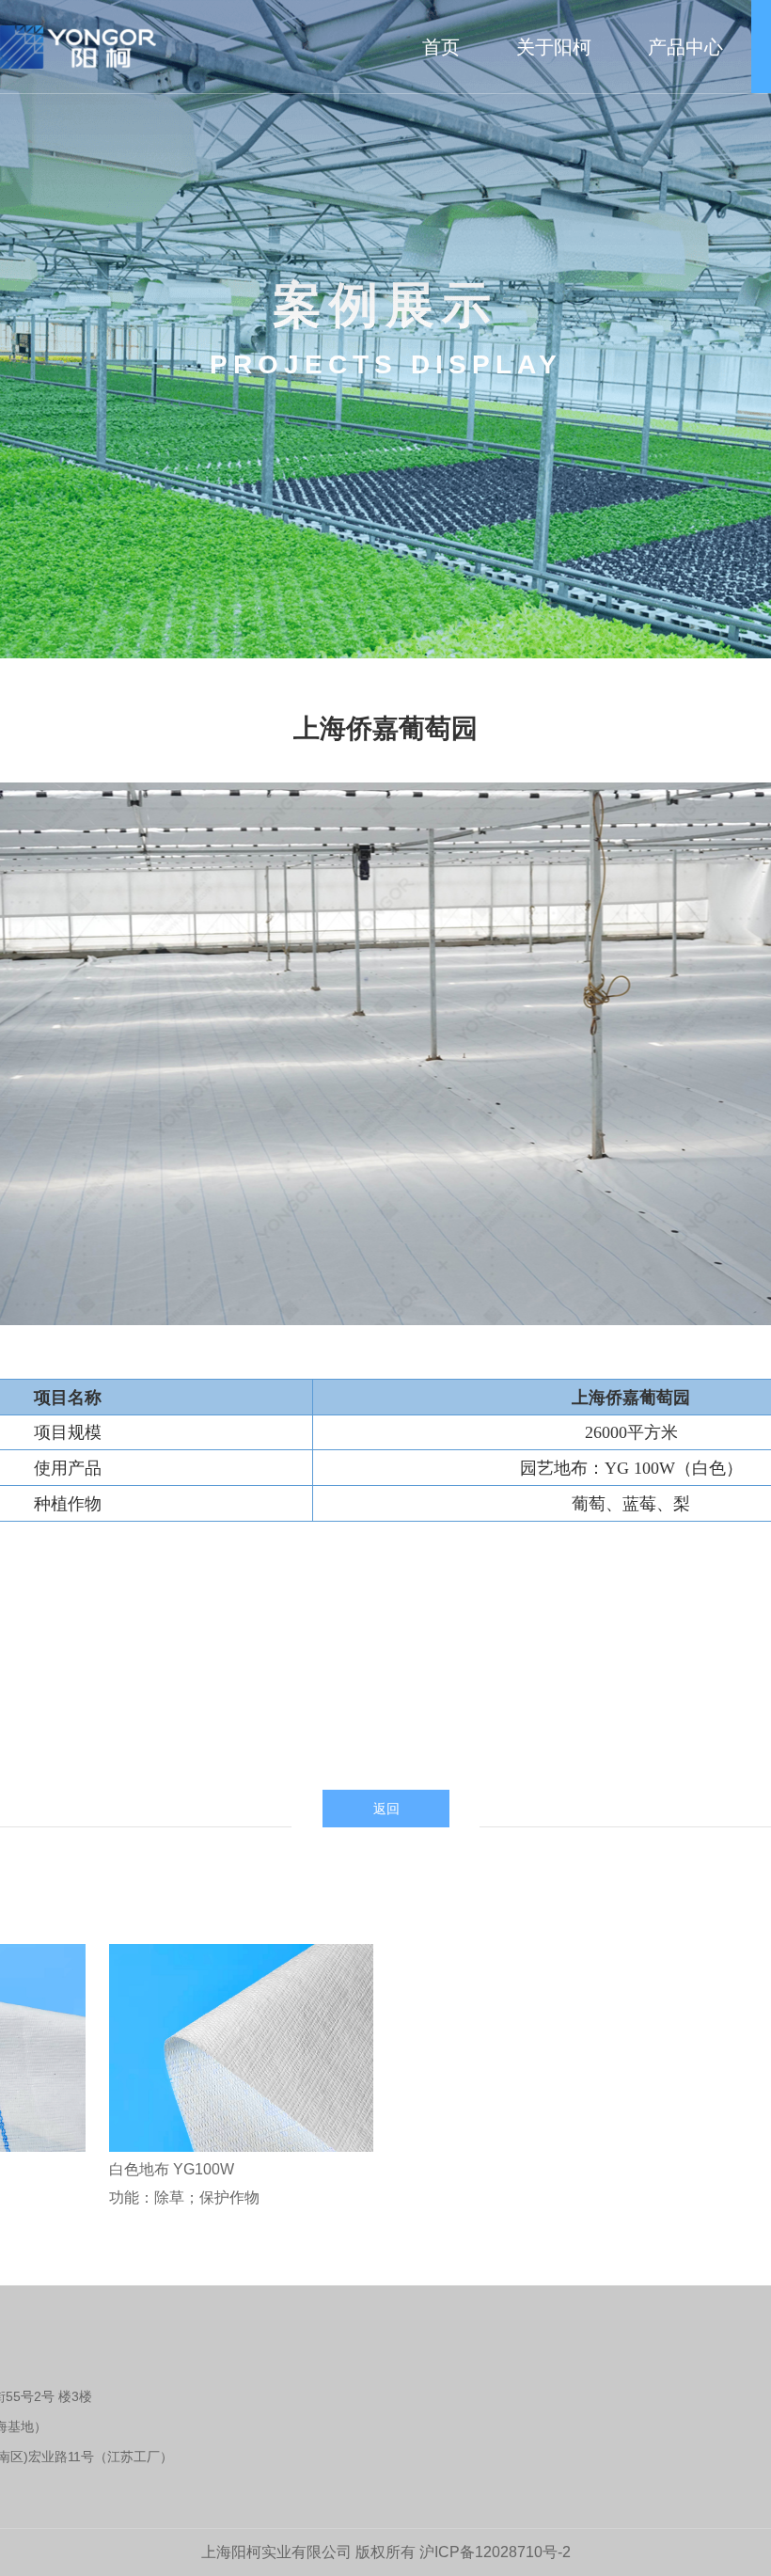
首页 (441, 47)
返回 (386, 1809)
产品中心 (685, 47)
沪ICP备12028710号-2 (495, 2552)
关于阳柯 (554, 47)
